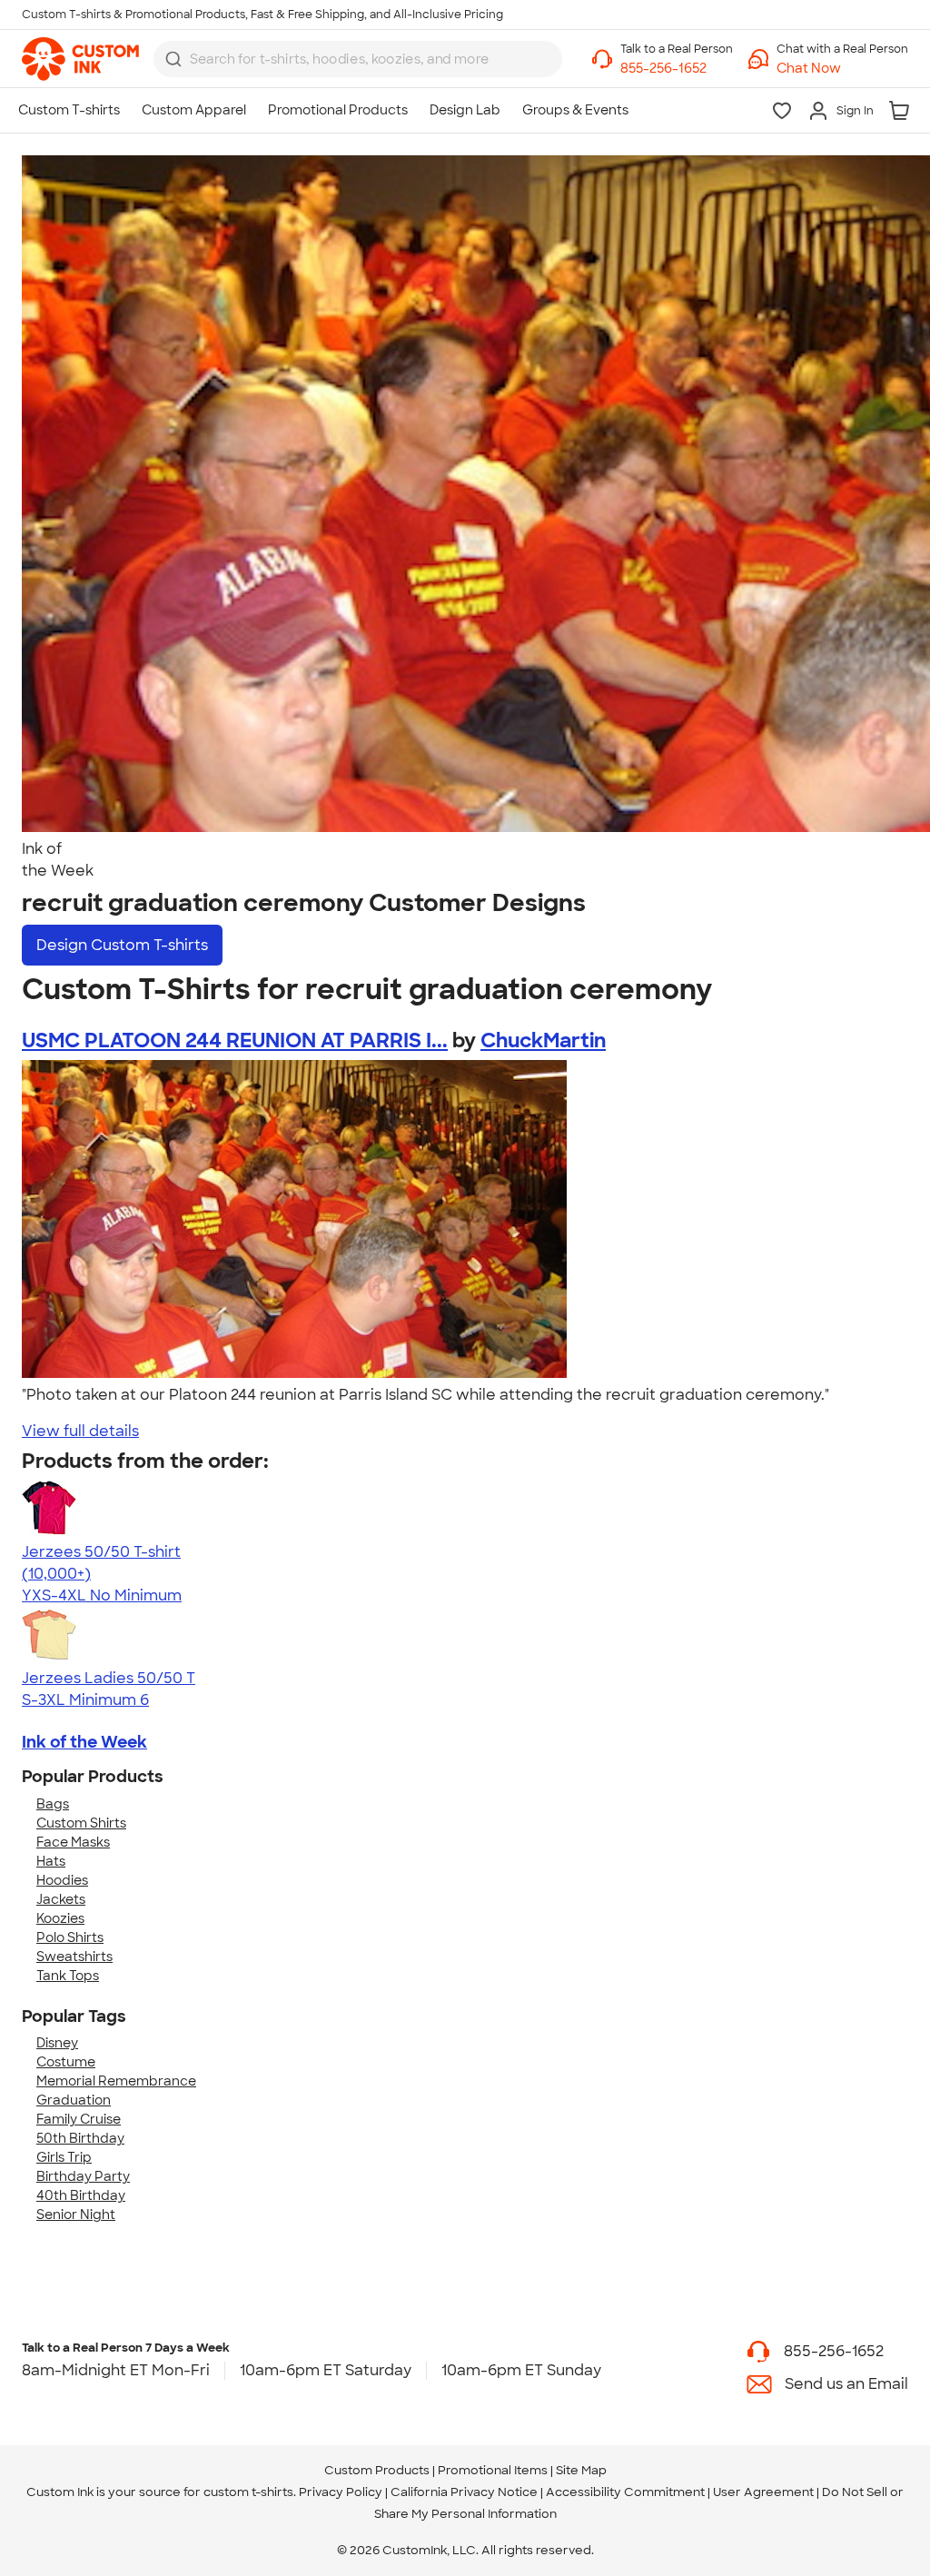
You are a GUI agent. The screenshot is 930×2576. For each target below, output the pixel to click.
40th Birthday (81, 2195)
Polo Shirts (70, 1937)
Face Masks (73, 1842)
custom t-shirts (248, 2492)
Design (122, 945)
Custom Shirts (81, 1823)
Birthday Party (83, 2176)
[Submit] (173, 59)
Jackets (61, 1899)
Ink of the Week (84, 1742)
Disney (57, 2043)
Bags (53, 1804)
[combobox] (358, 59)
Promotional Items (493, 2470)
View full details (80, 1431)
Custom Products (377, 2470)
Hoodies (62, 1880)
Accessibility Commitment (625, 2492)
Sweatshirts (74, 1957)
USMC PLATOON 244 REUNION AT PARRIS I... (235, 1040)
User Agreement (763, 2492)
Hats (51, 1861)
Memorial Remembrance (116, 2081)
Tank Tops (68, 1976)
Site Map (581, 2470)
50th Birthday (80, 2138)
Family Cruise (79, 2119)
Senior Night (76, 2214)
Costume (66, 2062)
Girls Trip (64, 2157)
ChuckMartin (543, 1040)
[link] (80, 59)
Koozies (60, 1918)
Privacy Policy (341, 2492)
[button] (842, 69)
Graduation (74, 2100)
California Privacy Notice (464, 2492)
